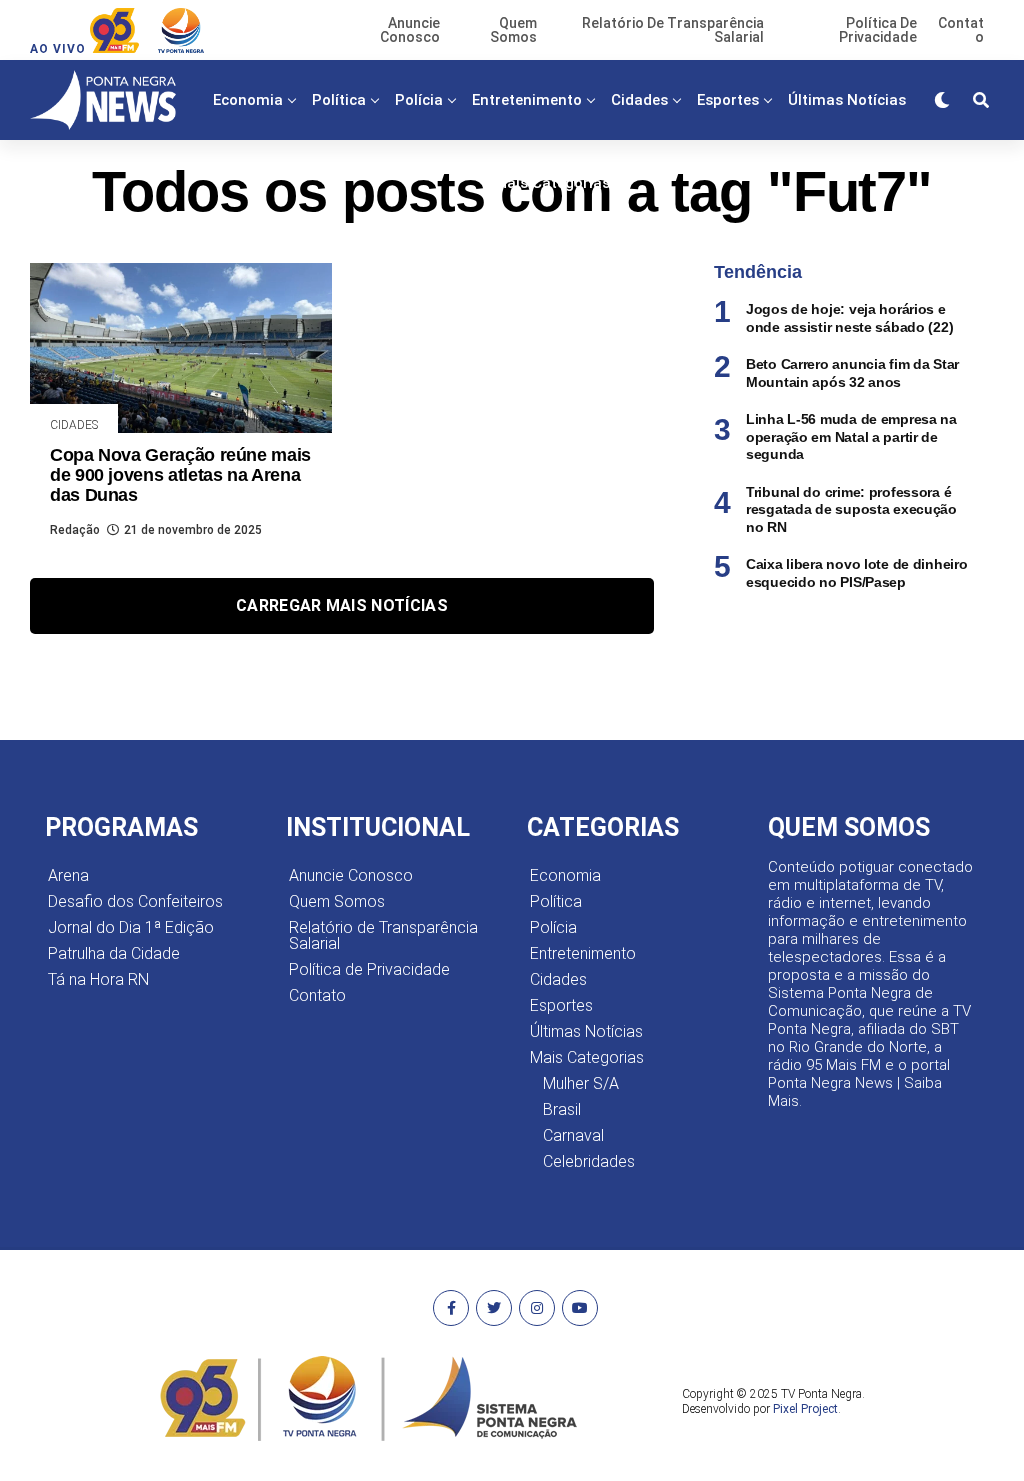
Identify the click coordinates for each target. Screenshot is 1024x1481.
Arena (68, 875)
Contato (317, 995)
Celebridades (589, 1161)
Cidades (639, 100)
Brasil (562, 1109)
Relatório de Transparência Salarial (383, 935)
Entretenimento (527, 100)
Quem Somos (337, 901)
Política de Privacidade (369, 969)
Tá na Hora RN (98, 979)
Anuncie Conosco (351, 875)
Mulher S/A (581, 1083)
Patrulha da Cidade (114, 953)
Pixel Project (805, 1409)
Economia (248, 100)
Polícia (419, 100)
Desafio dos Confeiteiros (135, 901)
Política (339, 100)
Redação (75, 530)
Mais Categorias (552, 183)
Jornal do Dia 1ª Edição (131, 927)
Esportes (728, 100)
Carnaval (573, 1135)
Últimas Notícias (847, 100)
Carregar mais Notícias (342, 605)
